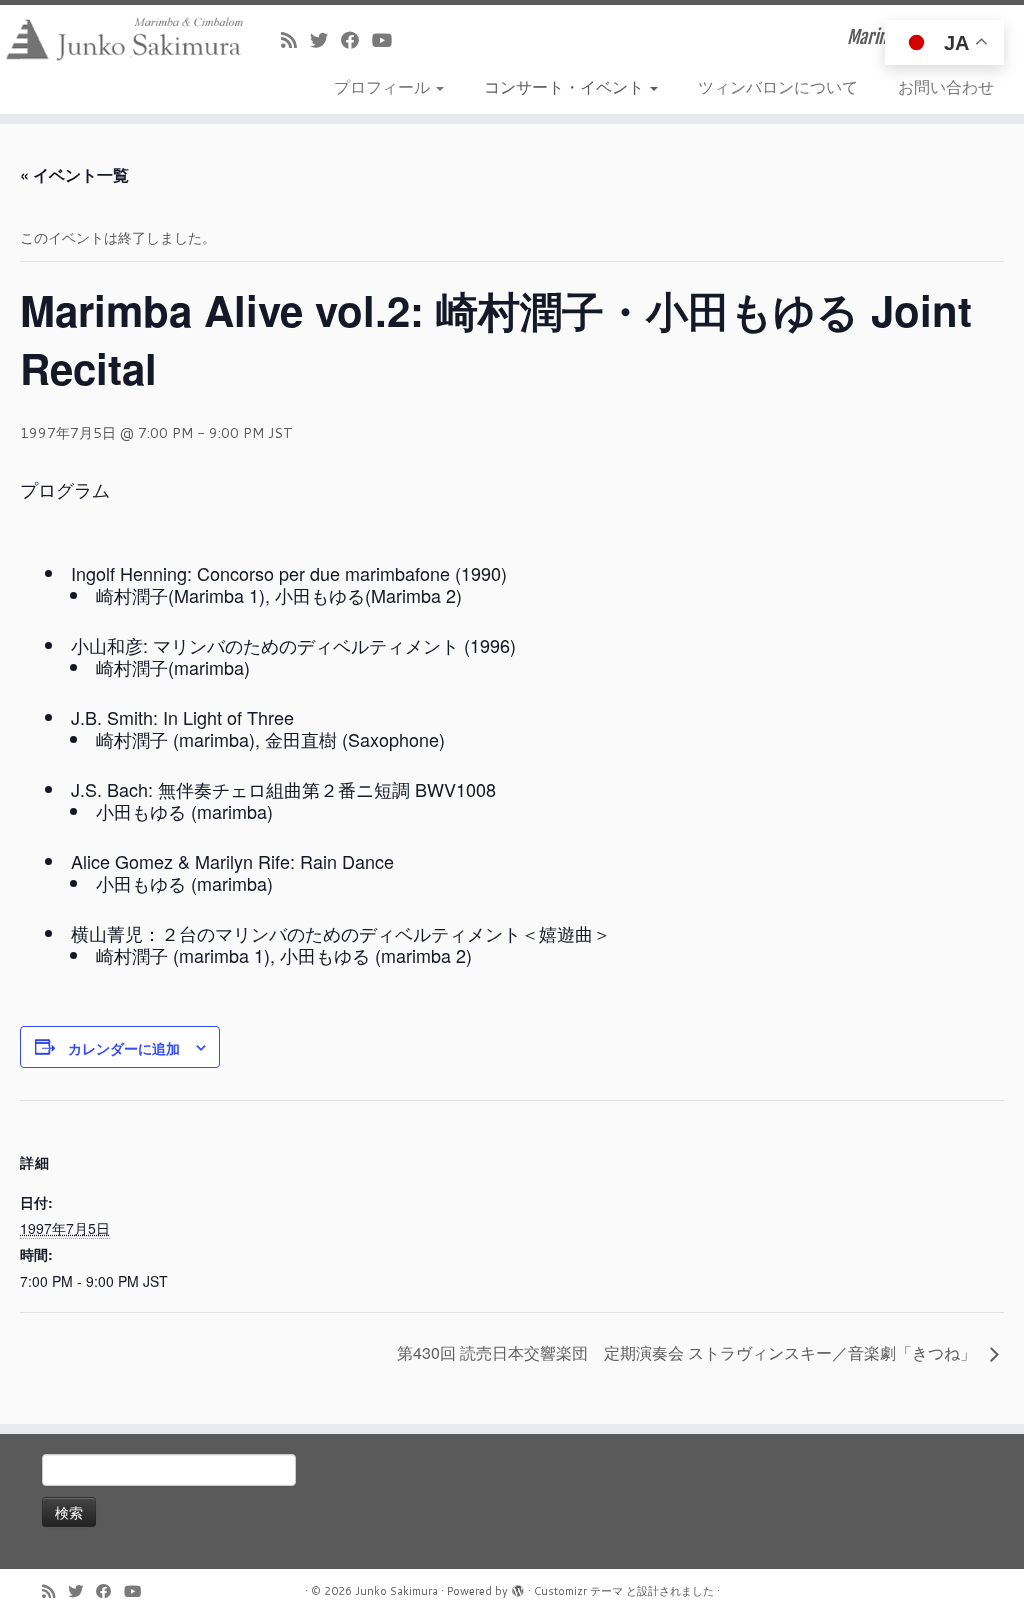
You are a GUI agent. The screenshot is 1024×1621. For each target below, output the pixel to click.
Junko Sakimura (396, 1591)
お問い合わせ (946, 86)
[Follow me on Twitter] (325, 40)
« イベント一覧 (74, 174)
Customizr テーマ (578, 1591)
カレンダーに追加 (124, 1048)
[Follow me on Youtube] (388, 40)
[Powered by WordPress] (518, 1587)
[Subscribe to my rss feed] (295, 40)
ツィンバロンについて (778, 86)
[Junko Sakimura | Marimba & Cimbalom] (120, 39)
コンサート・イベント (566, 86)
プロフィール (384, 86)
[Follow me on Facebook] (356, 40)
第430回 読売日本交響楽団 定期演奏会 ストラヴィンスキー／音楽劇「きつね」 (688, 1352)
